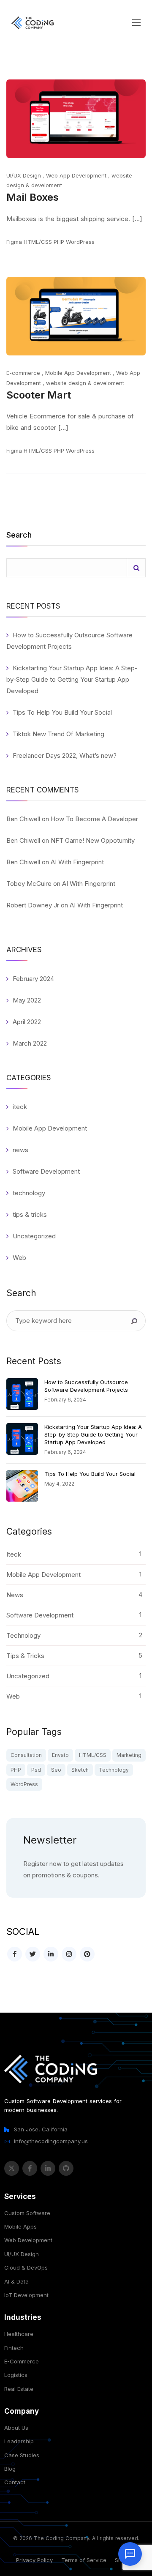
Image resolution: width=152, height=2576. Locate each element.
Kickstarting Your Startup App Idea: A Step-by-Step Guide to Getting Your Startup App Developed (72, 679)
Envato (60, 1755)
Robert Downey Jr (33, 905)
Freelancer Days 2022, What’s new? (65, 755)
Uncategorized (34, 1236)
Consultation (26, 1755)
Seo (56, 1770)
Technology (114, 1770)
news (20, 1150)
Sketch (80, 1770)
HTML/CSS (38, 242)
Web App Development (76, 175)
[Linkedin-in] (48, 2168)
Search (19, 535)
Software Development (46, 1171)
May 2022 (27, 1000)
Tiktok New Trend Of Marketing (58, 734)
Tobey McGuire (29, 884)
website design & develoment (85, 383)
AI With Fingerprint (77, 862)
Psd (36, 1770)
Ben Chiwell (23, 819)
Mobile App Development (78, 373)
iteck (20, 1107)
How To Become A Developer (94, 819)
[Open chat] (130, 2554)
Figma (14, 242)
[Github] (66, 2168)
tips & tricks (30, 1214)
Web (19, 1258)
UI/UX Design (24, 175)
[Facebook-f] (30, 2168)
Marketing (129, 1755)
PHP (59, 242)
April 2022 (27, 1022)
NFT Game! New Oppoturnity (93, 840)
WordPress (80, 242)
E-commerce (23, 373)
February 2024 (33, 979)
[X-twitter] (12, 2168)
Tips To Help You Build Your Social (62, 712)
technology (29, 1193)
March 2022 (30, 1043)
